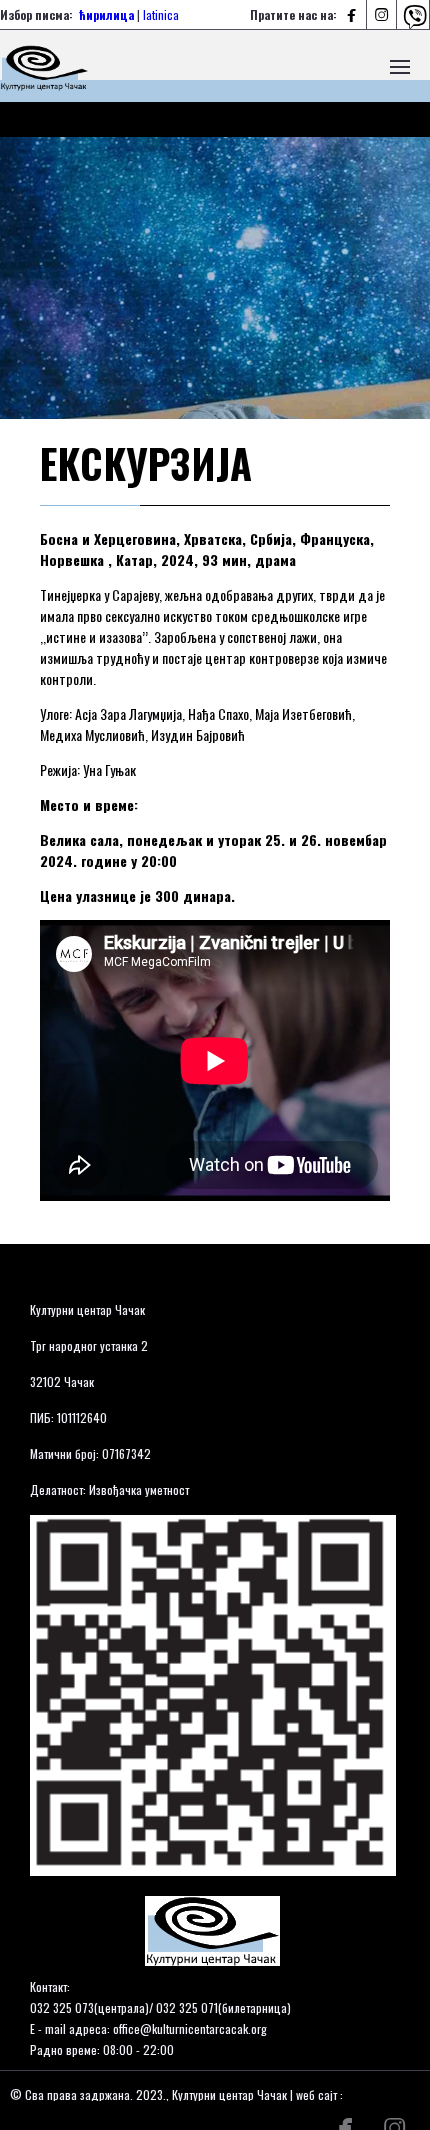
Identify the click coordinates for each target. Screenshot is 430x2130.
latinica (161, 14)
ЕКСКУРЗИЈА (146, 463)
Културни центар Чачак (87, 1309)
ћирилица (106, 14)
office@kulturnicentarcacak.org (190, 2028)
